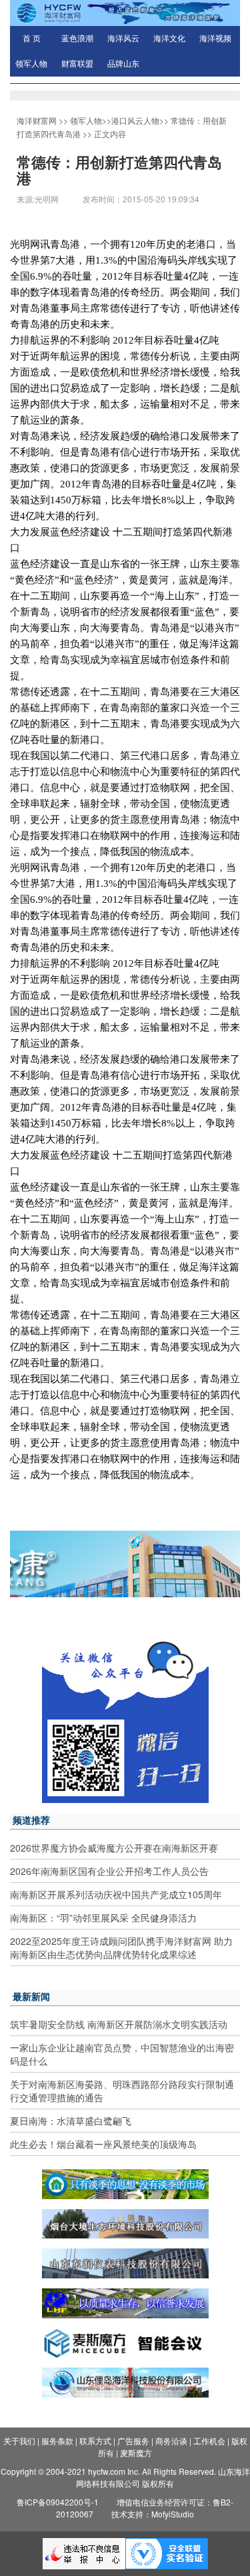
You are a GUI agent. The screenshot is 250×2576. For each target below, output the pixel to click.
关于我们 (19, 2441)
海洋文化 (169, 39)
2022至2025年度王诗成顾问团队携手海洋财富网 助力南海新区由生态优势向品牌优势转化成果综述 (121, 1947)
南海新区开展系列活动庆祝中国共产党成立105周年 (116, 1894)
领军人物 (31, 64)
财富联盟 (77, 64)
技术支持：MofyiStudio (153, 2514)
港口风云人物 (135, 120)
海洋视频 (215, 39)
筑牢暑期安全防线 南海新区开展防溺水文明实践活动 (119, 2024)
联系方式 (95, 2441)
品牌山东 (123, 64)
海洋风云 (123, 39)
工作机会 (209, 2441)
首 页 (32, 39)
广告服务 (133, 2441)
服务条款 (57, 2441)
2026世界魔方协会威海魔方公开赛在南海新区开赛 (114, 1848)
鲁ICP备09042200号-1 (58, 2502)
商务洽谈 (171, 2441)
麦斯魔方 (136, 2452)
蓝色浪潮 (77, 39)
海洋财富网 (37, 120)
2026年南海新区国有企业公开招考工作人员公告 (109, 1871)
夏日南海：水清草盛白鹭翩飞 (71, 2121)
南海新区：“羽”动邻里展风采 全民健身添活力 (103, 1918)
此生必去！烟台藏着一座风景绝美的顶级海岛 (103, 2144)
